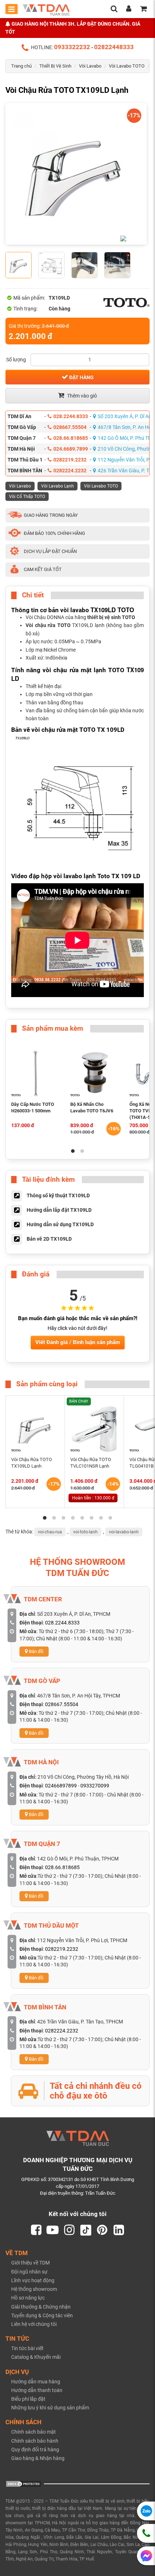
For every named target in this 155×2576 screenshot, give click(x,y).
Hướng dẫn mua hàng (36, 2382)
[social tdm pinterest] (102, 2230)
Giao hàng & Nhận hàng (38, 2458)
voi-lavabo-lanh (124, 1532)
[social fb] (36, 2230)
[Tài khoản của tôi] (129, 9)
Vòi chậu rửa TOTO (48, 625)
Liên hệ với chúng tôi (34, 2324)
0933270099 (95, 1786)
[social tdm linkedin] (119, 2230)
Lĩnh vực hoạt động (33, 2280)
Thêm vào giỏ (81, 396)
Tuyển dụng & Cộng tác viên (42, 2315)
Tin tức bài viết (27, 2348)
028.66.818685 (71, 438)
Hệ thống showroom (34, 2289)
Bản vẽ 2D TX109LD (49, 1239)
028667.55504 (70, 427)
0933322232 (72, 47)
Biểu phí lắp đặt (28, 2399)
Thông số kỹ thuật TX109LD (58, 1195)
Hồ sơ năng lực (28, 2298)
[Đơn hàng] (143, 9)
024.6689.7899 (71, 449)
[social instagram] (69, 2230)
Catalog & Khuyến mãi (36, 2357)
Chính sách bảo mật (34, 2432)
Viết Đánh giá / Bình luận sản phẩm (78, 1342)
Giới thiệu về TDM (30, 2263)
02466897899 (61, 1786)
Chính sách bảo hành (35, 2441)
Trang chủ (21, 66)
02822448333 (114, 47)
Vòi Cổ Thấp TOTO (27, 497)
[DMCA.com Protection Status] (23, 2483)
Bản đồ (36, 1651)
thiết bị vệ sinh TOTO (111, 617)
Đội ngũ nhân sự (29, 2272)
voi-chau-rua (50, 1532)
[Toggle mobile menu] (12, 9)
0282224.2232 (70, 471)
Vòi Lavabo (90, 66)
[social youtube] (53, 2230)
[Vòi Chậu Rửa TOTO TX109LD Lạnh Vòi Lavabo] (76, 174)
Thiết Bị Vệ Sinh (55, 66)
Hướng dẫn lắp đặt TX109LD (59, 1210)
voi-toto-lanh (85, 1532)
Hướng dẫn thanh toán (37, 2390)
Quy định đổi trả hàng (35, 2450)
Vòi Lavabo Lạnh (57, 486)
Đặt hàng (81, 377)
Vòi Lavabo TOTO (127, 66)
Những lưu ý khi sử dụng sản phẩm (50, 2408)
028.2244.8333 (71, 416)
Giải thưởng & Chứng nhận (41, 2307)
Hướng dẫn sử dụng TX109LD (60, 1224)
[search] (114, 9)
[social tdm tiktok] (86, 2230)
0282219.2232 (70, 460)
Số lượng (16, 360)
